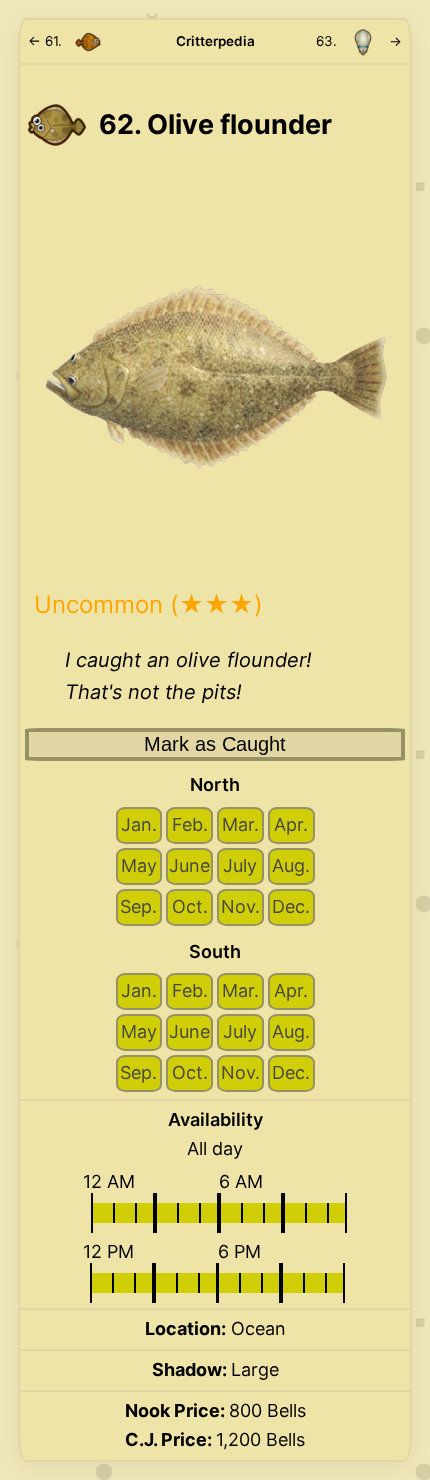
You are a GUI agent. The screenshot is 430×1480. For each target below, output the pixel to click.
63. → (359, 41)
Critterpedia (215, 41)
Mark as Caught (215, 744)
